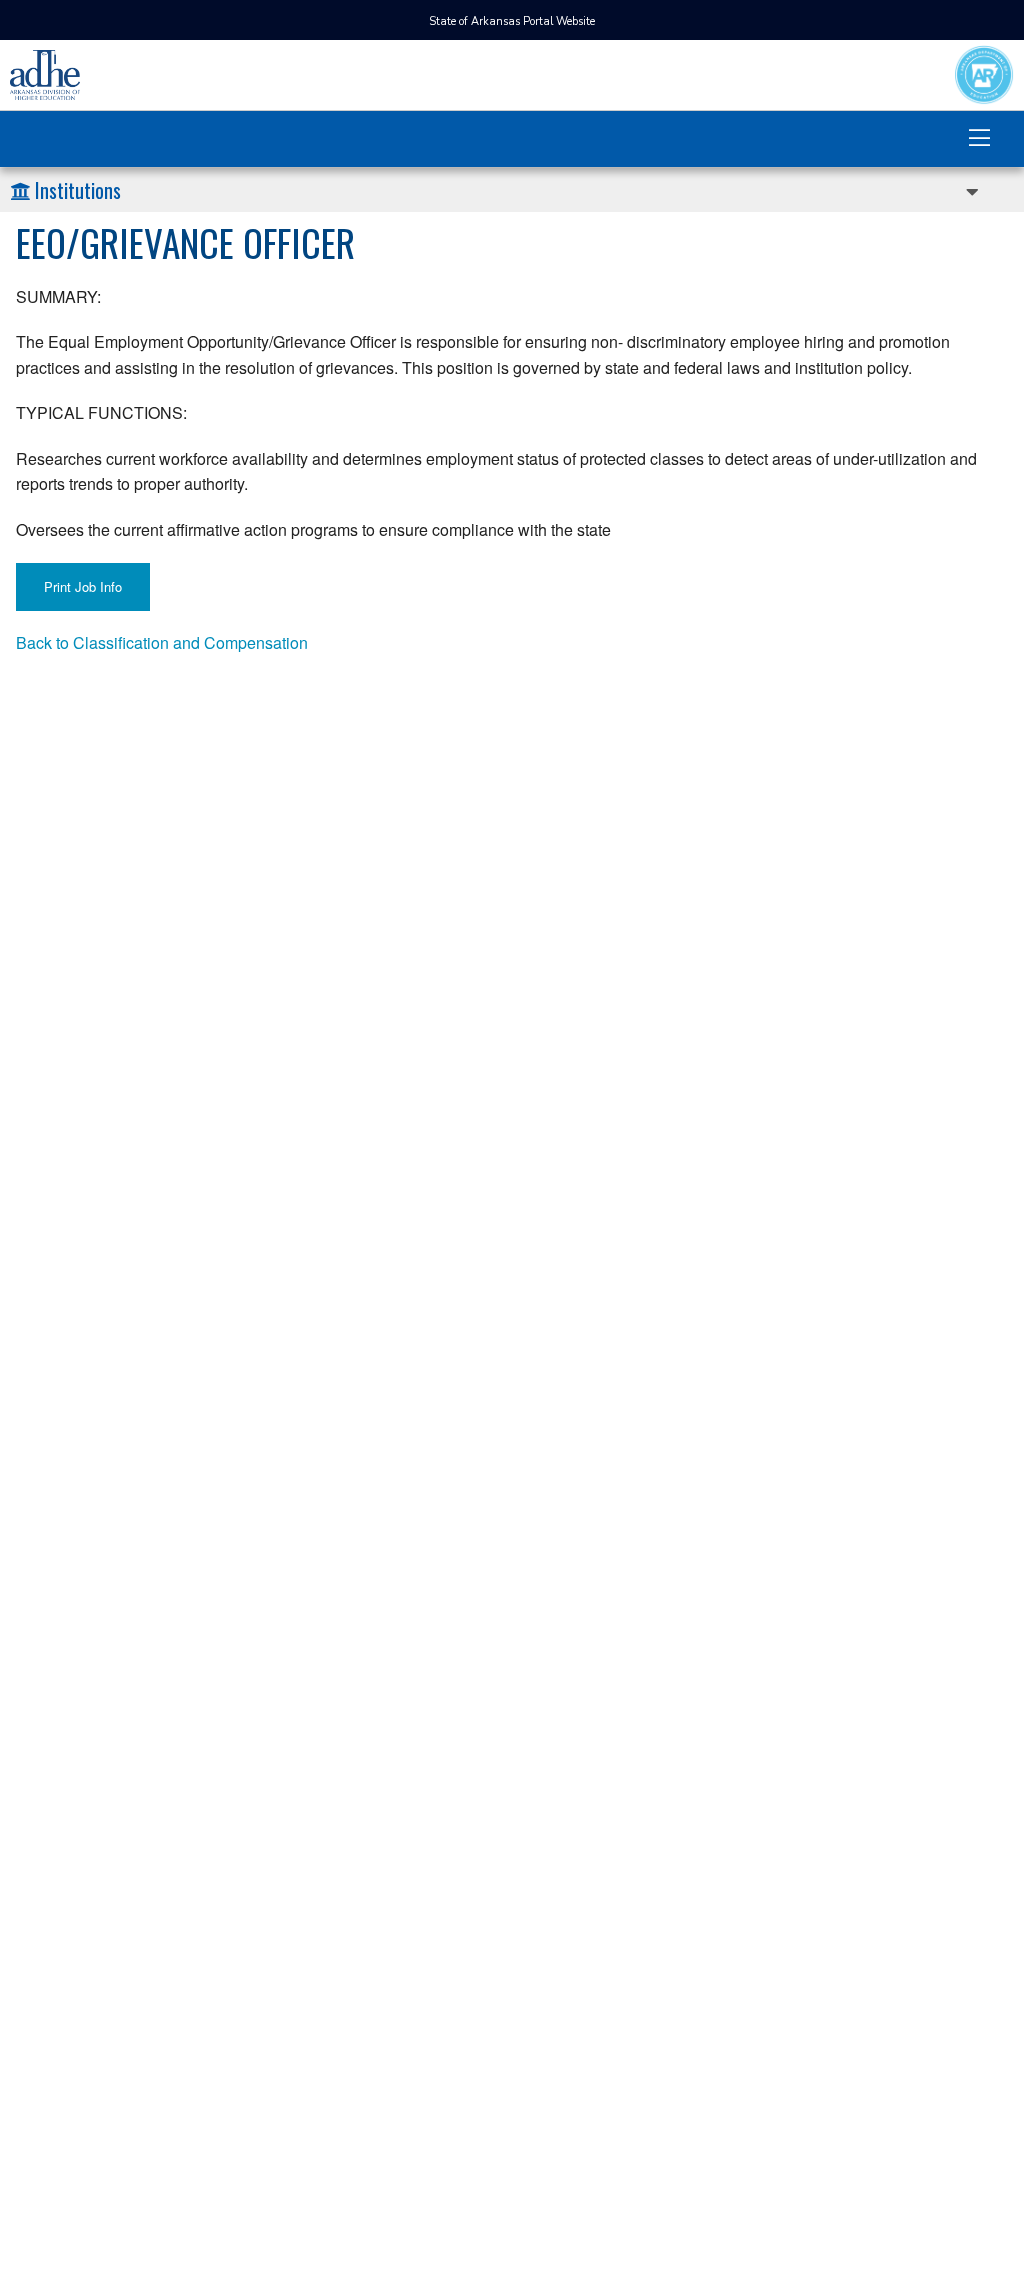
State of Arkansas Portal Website (512, 21)
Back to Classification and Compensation (162, 642)
